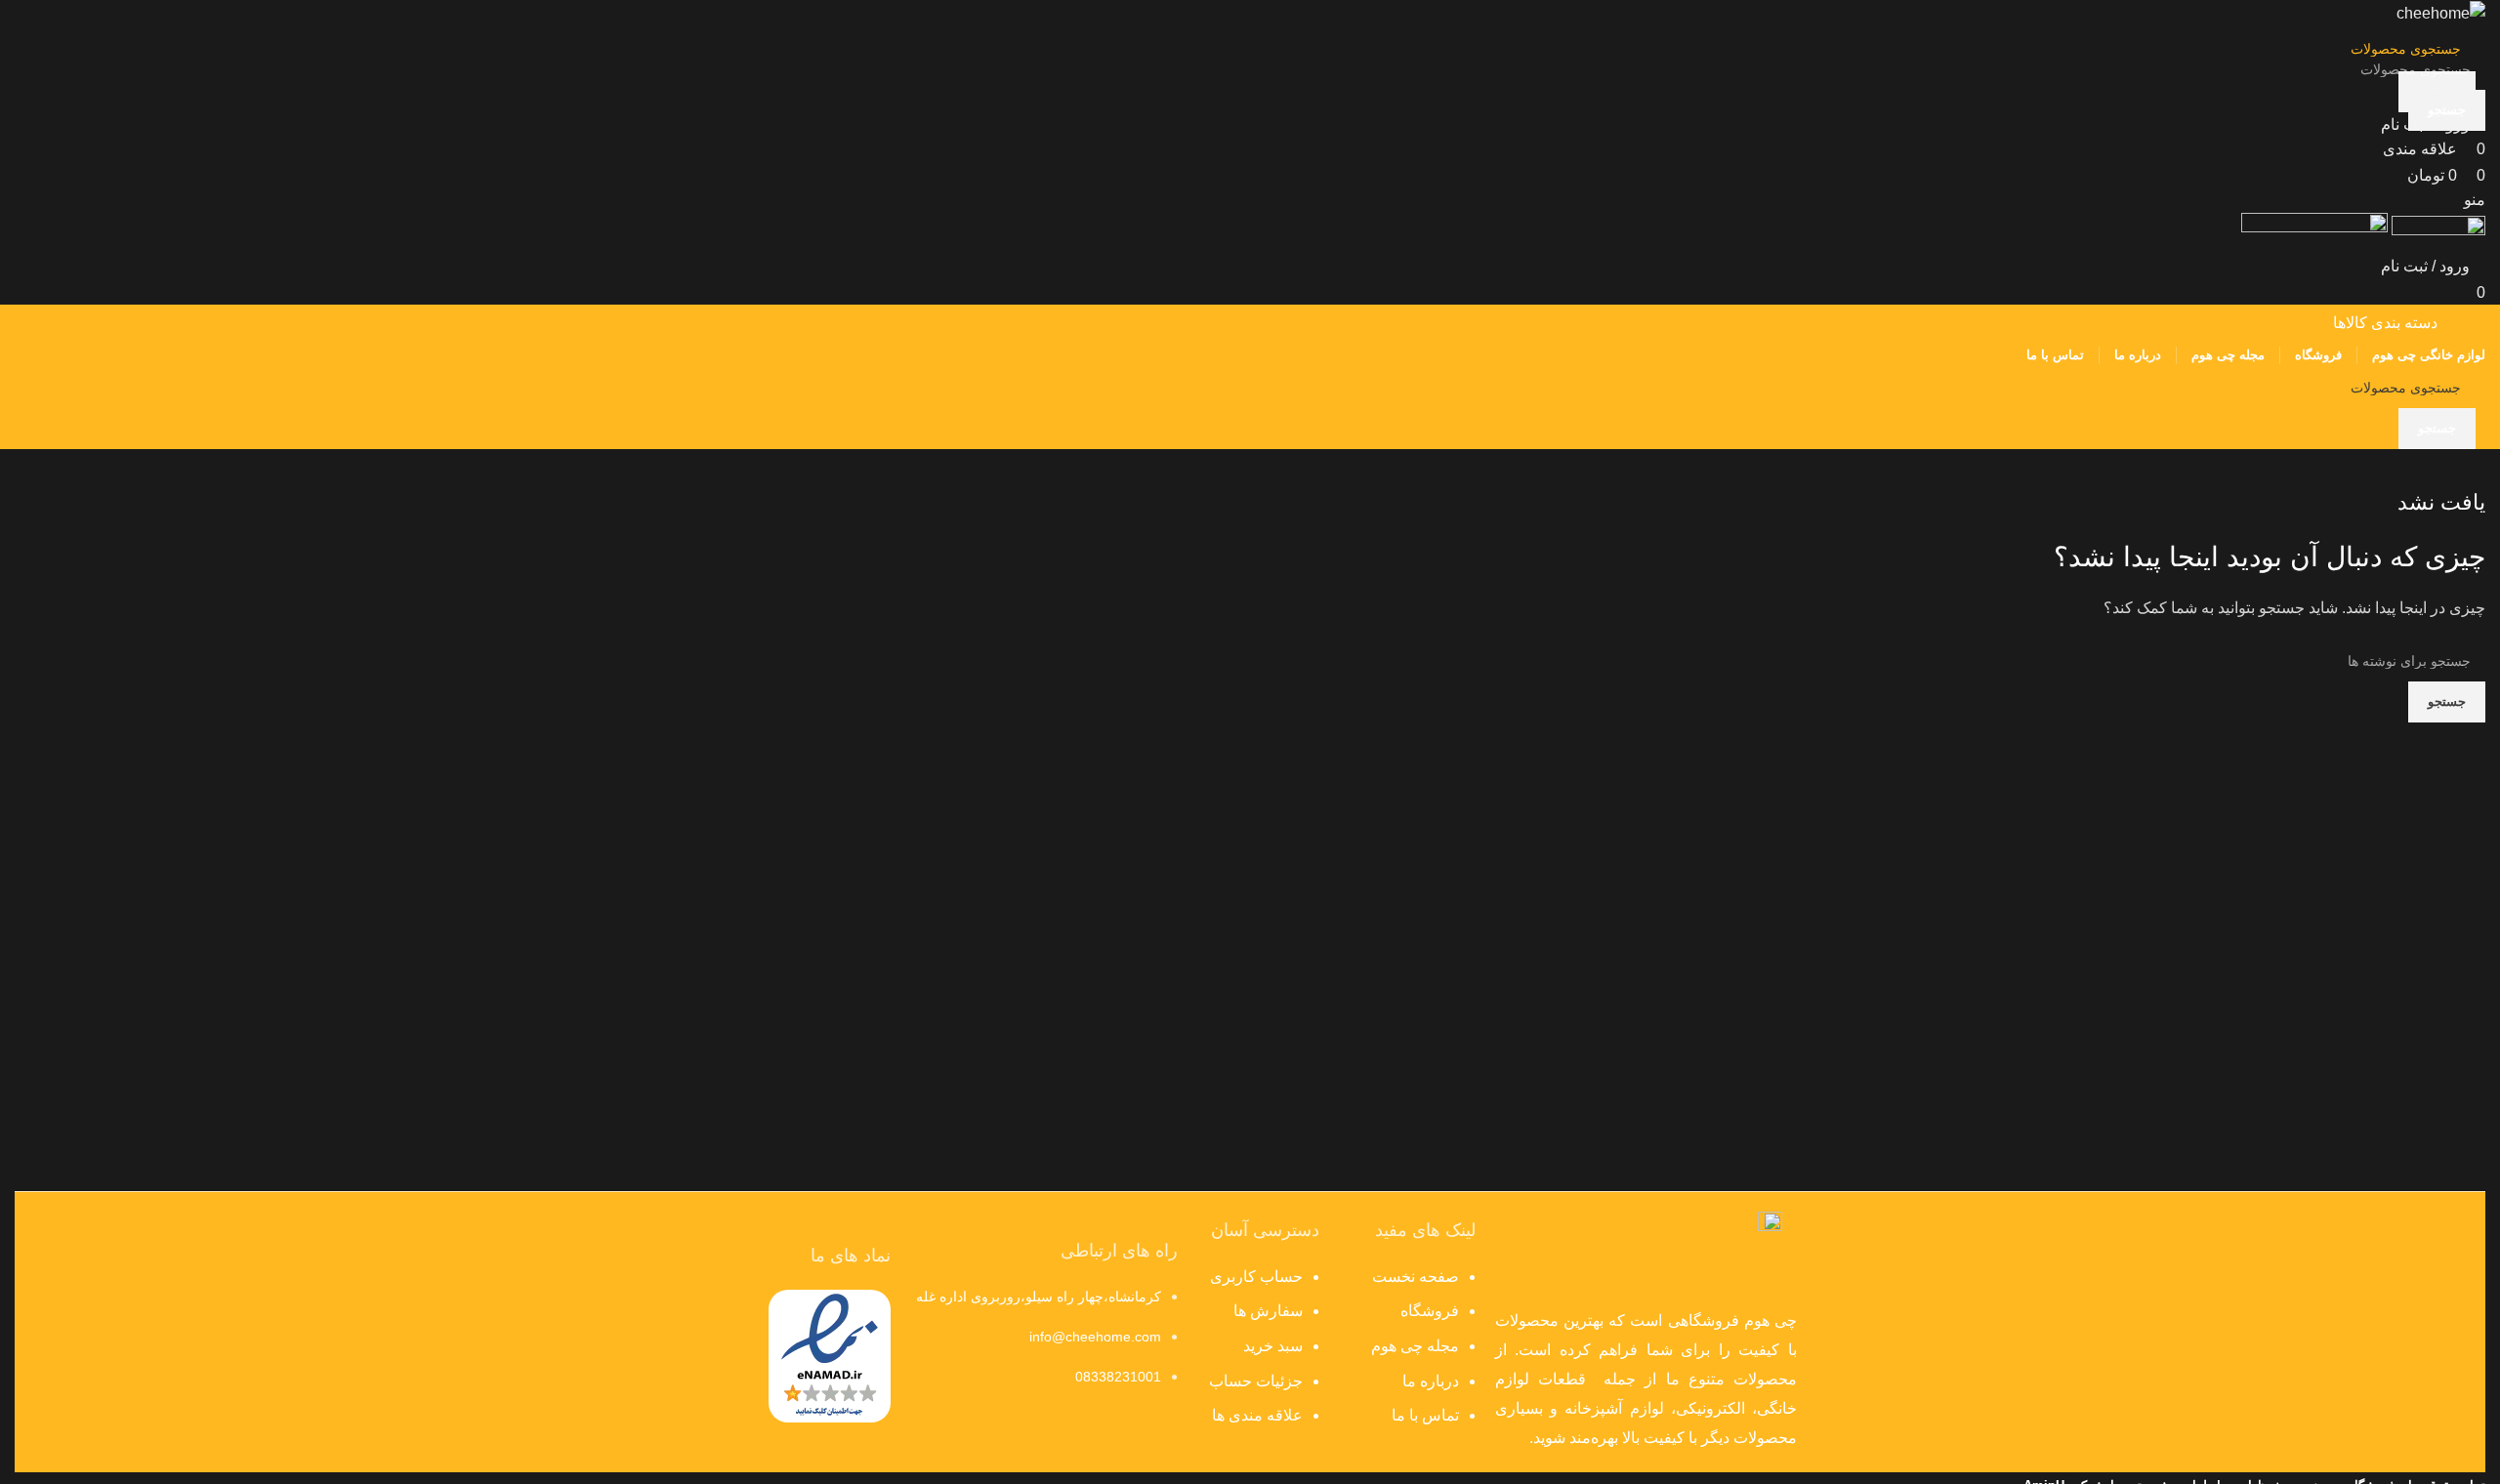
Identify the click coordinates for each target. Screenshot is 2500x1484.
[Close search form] (2476, 24)
